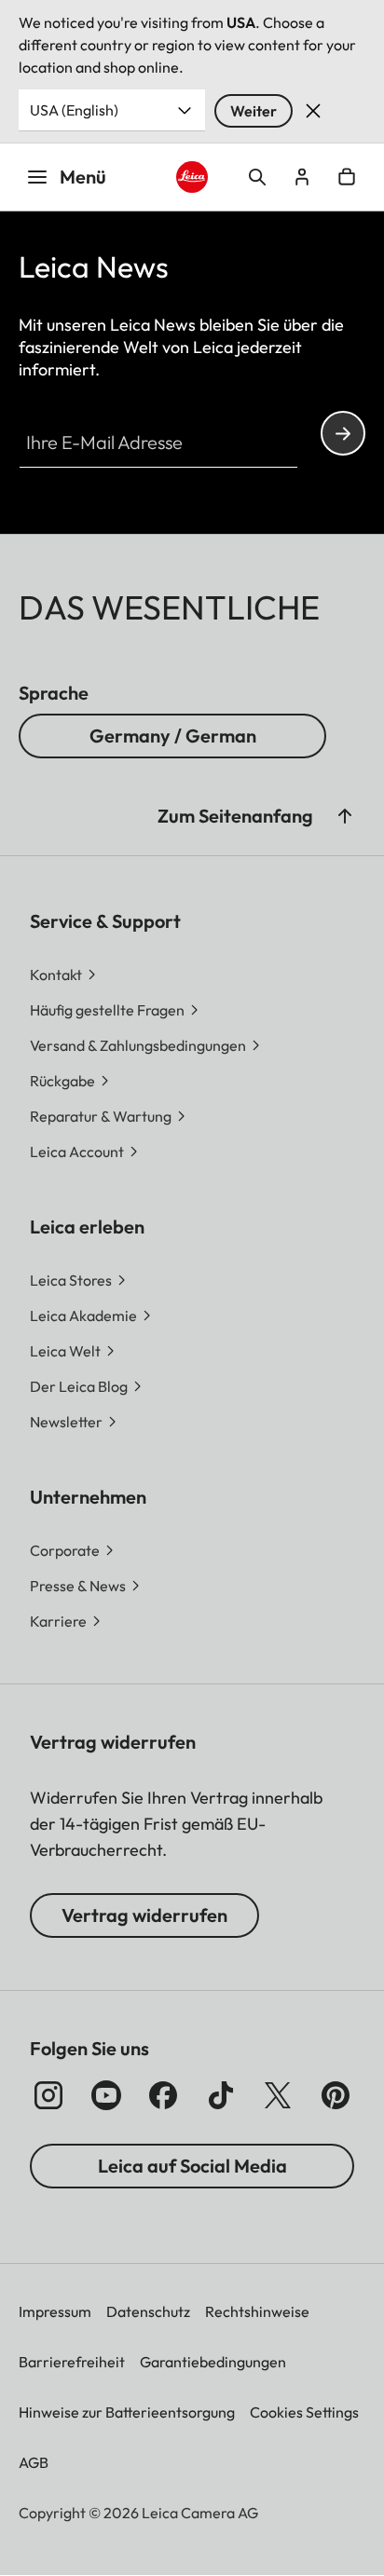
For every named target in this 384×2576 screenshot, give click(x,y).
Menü (83, 177)
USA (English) (74, 110)
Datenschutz (148, 2311)
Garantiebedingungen (213, 2362)
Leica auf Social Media (192, 2166)
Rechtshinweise (257, 2311)
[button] (345, 816)
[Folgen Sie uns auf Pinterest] (336, 2095)
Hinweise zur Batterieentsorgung (127, 2412)
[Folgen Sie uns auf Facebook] (163, 2095)
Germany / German (173, 736)
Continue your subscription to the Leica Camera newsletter (343, 433)
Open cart (347, 177)
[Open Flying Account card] (302, 177)
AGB (34, 2462)
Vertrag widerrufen (144, 1915)
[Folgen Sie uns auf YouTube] (106, 2095)
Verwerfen (313, 111)
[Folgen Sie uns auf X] (278, 2095)
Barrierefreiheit (72, 2362)
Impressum (55, 2311)
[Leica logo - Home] (192, 177)
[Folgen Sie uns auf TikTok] (221, 2095)
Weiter (254, 111)
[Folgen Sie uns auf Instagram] (48, 2095)
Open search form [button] (257, 177)
